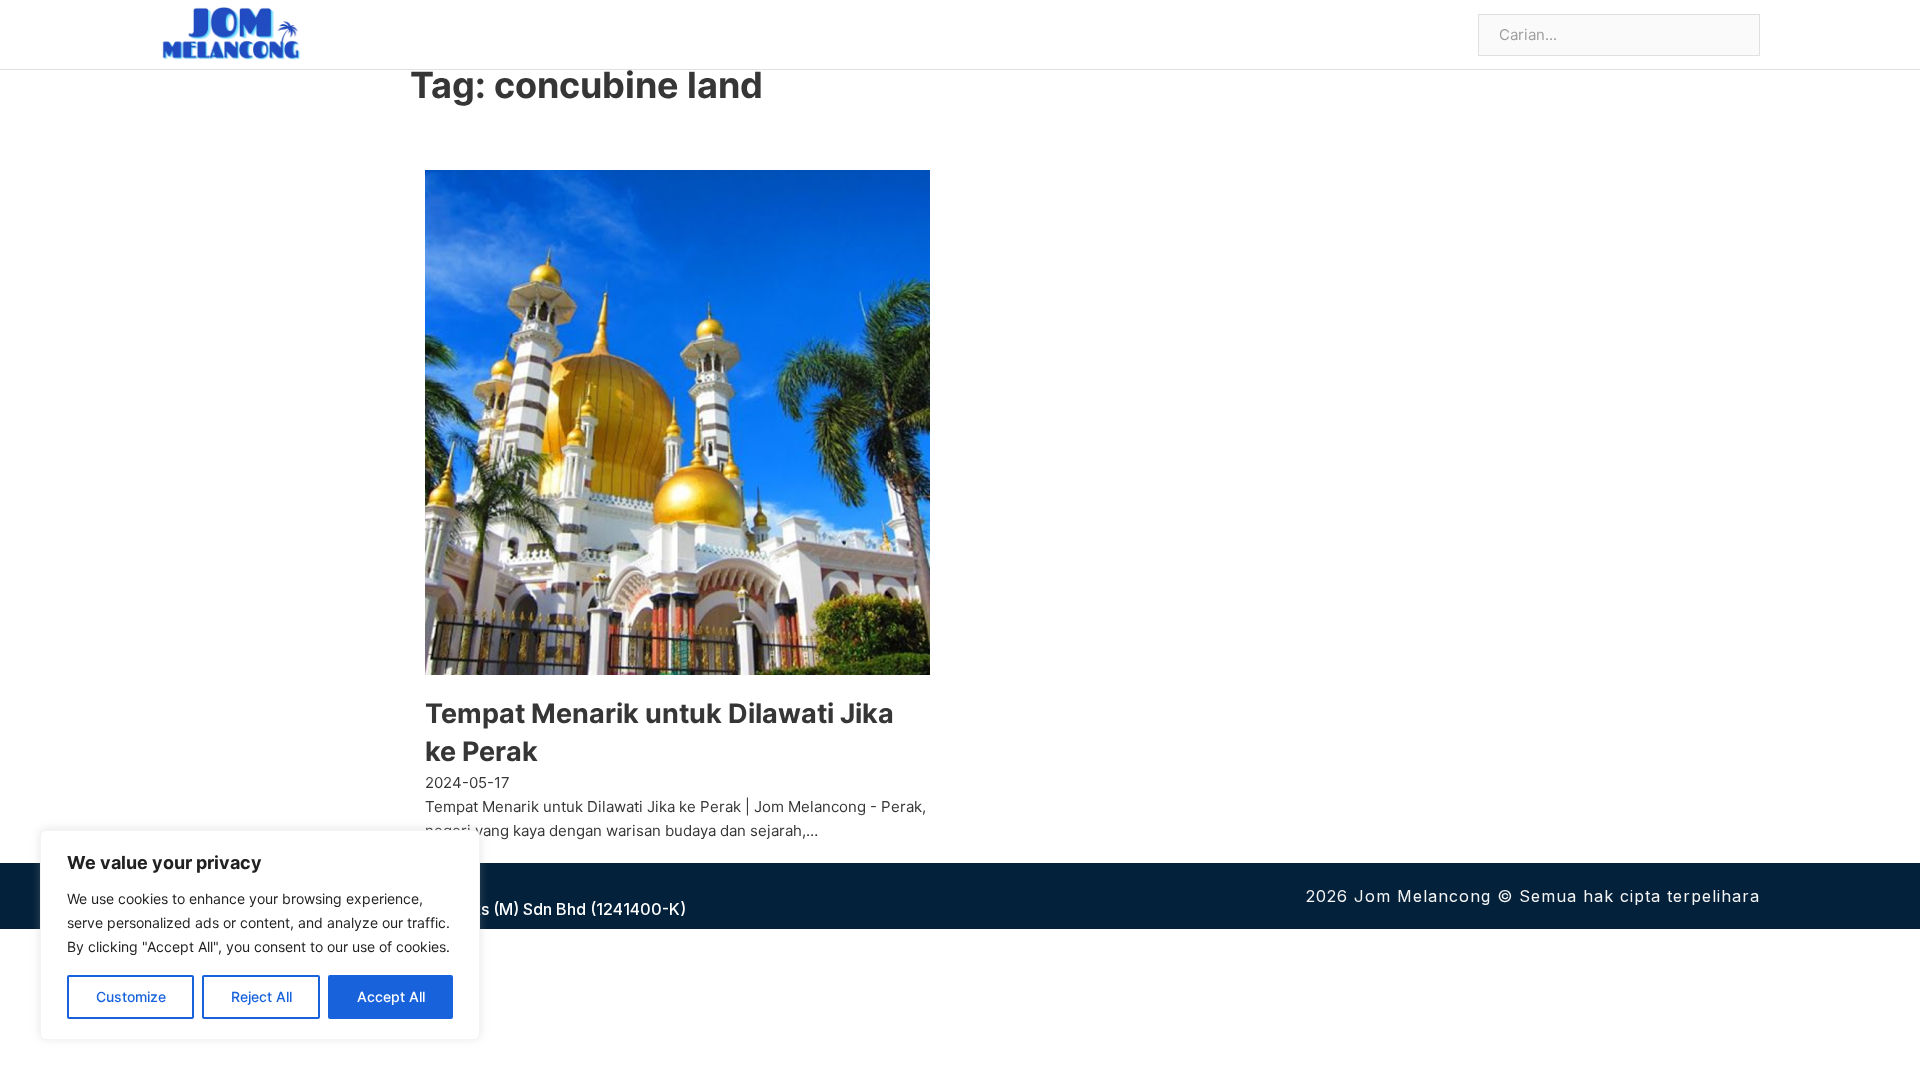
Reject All (261, 996)
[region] (260, 935)
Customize (131, 996)
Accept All (391, 996)
